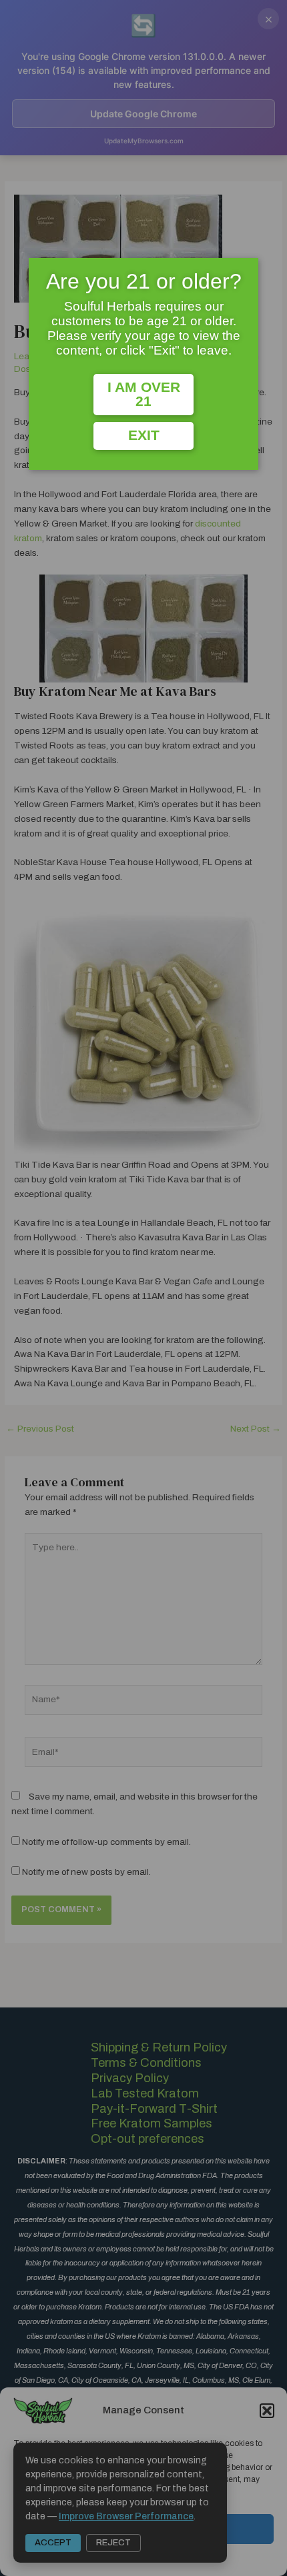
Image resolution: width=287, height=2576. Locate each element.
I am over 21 (144, 394)
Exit (144, 435)
